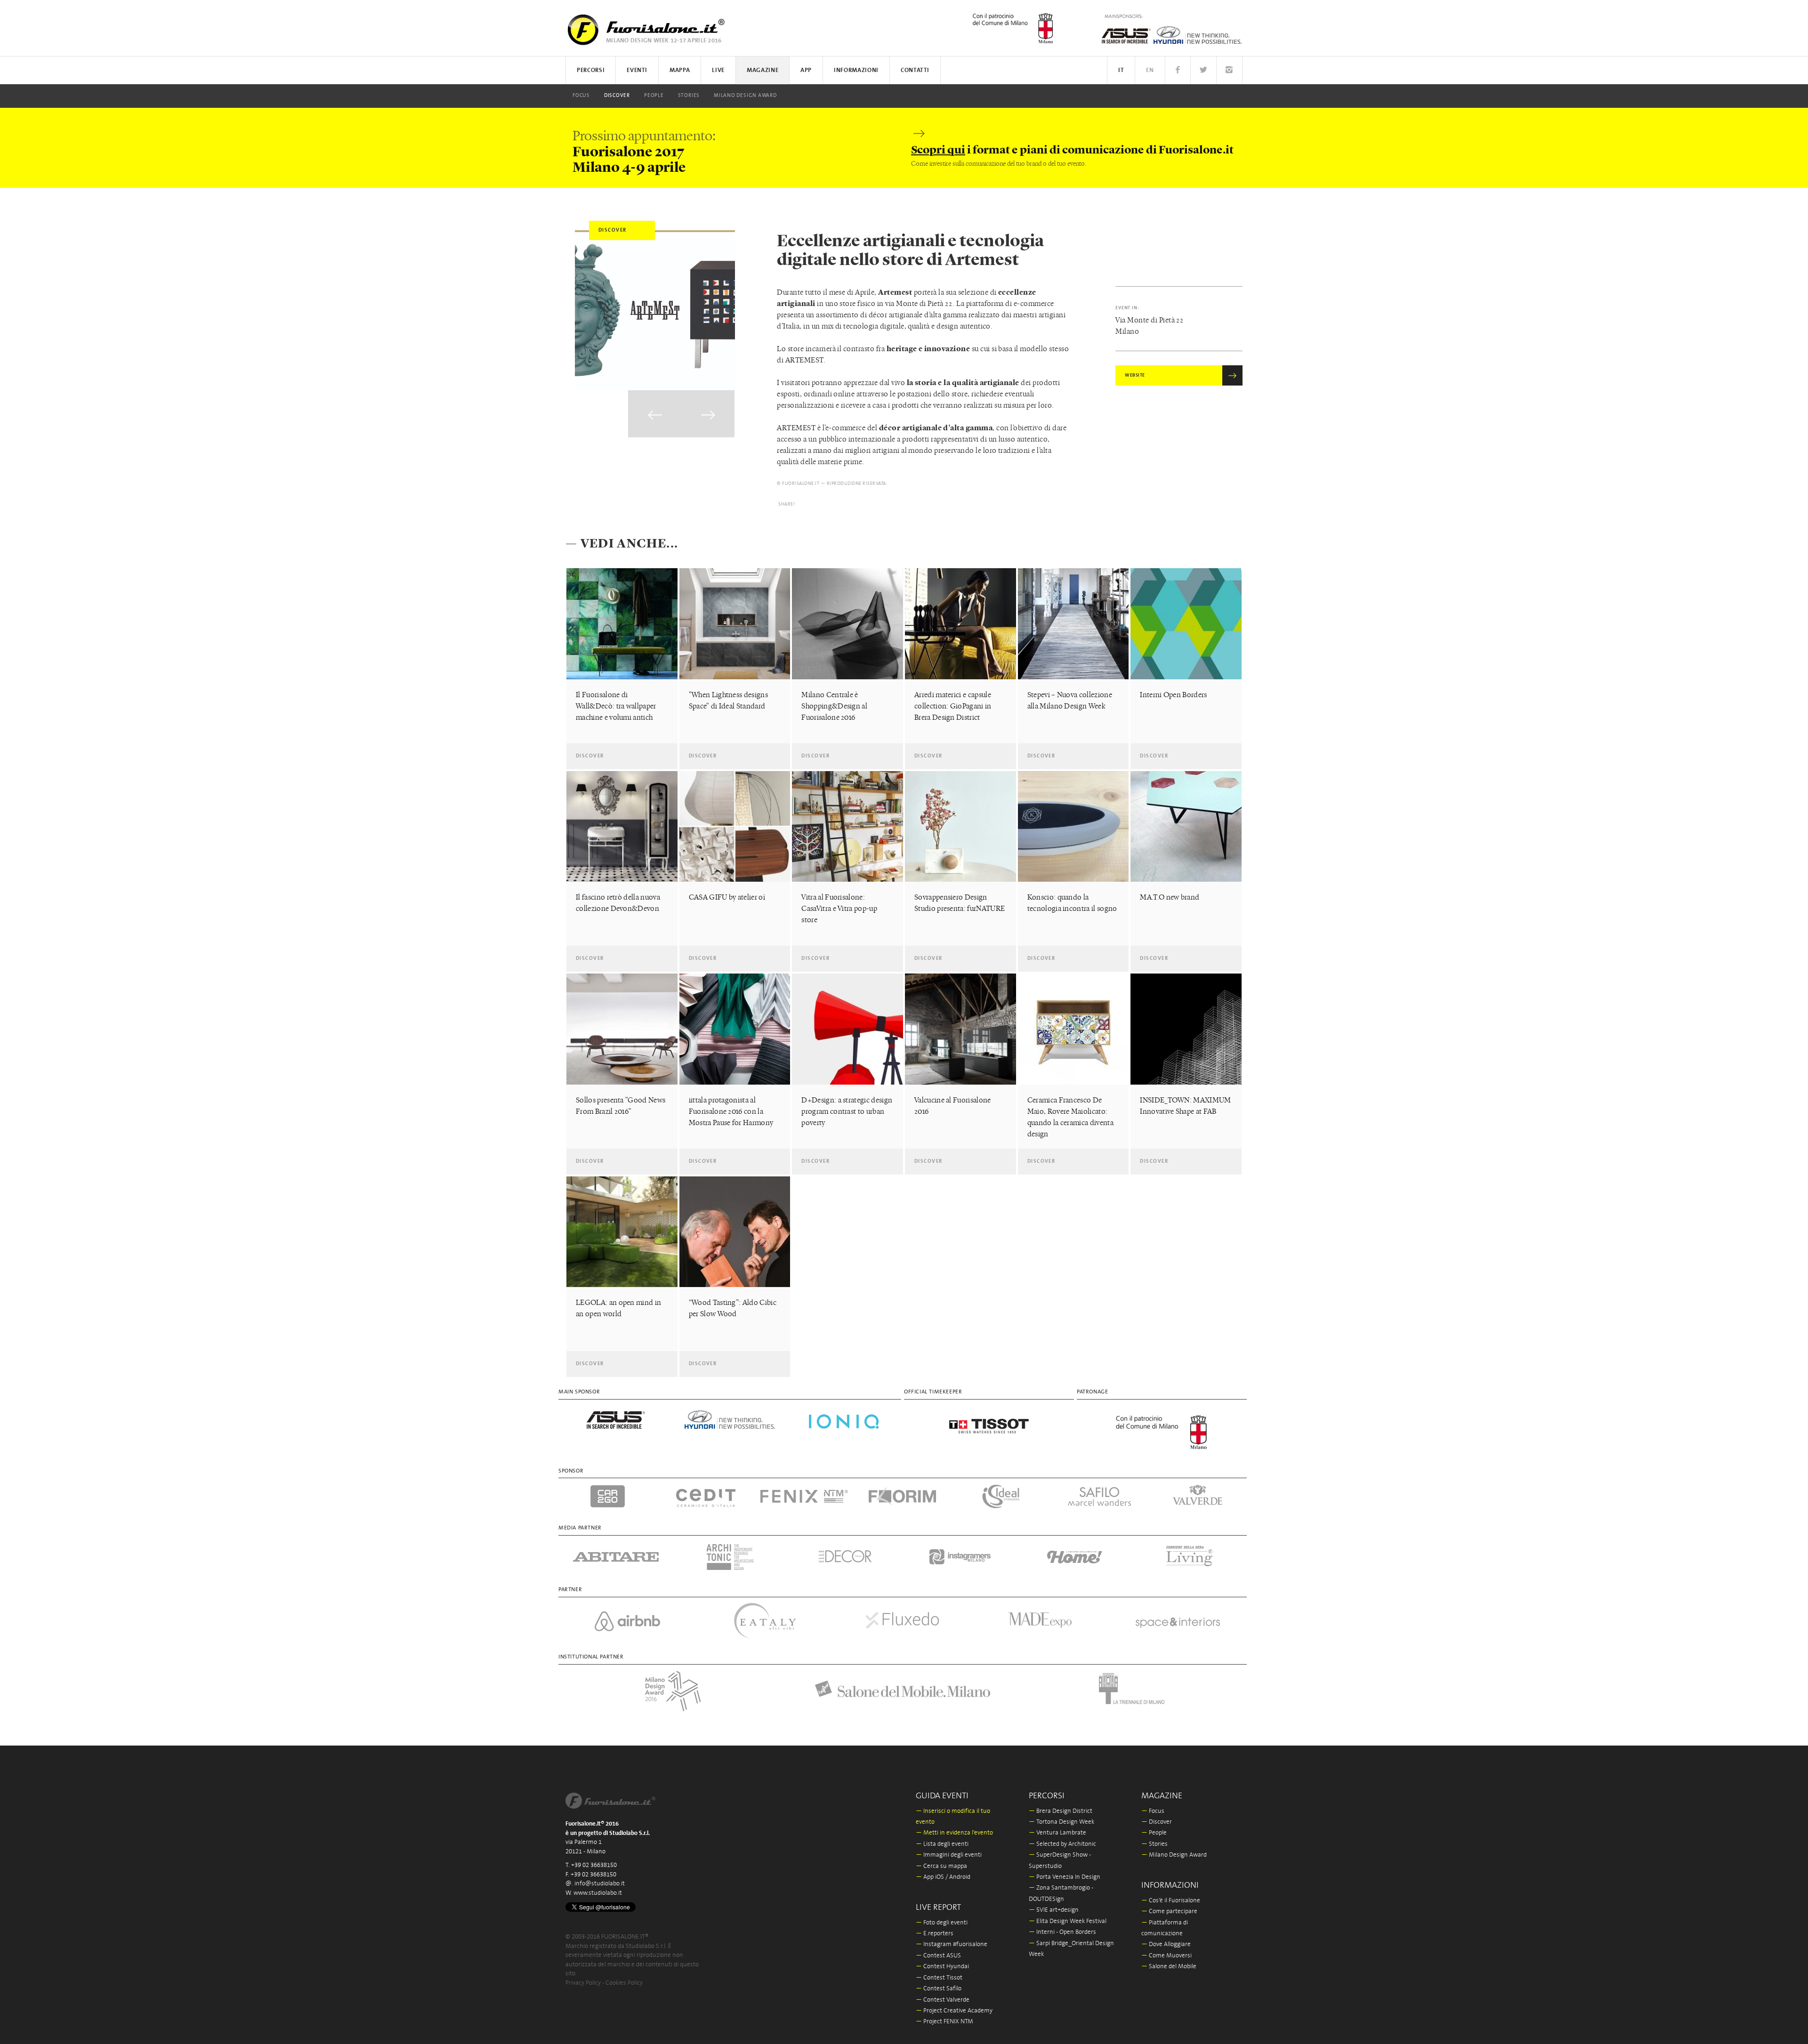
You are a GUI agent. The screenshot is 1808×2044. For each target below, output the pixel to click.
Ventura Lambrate (1057, 1833)
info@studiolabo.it (600, 1884)
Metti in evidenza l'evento (954, 1833)
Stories (689, 96)
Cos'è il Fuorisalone (1171, 1901)
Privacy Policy (583, 1983)
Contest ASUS (938, 1956)
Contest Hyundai (942, 1967)
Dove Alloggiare (1166, 1944)
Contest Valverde (943, 2000)
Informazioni (856, 70)
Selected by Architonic (1062, 1844)
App (806, 70)
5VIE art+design (1054, 1910)
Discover (617, 96)
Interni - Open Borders (1062, 1932)
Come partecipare (1169, 1911)
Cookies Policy (624, 1983)
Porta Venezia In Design (1065, 1877)
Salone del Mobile (1169, 1967)
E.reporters (935, 1934)
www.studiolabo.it (598, 1893)
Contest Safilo (939, 1989)
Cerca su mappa (941, 1866)
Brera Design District (1061, 1811)
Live (718, 70)
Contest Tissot (939, 1978)
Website (1135, 375)
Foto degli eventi (942, 1923)
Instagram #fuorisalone (952, 1944)
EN (1150, 70)
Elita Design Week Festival (1068, 1921)
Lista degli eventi (942, 1844)
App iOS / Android (943, 1877)
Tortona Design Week (1061, 1822)
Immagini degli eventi (949, 1855)
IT (1121, 70)
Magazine (763, 70)
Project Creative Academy (954, 2011)
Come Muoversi (1166, 1956)
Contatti (915, 70)
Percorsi (591, 70)
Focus (581, 96)
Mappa (680, 70)
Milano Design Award (745, 96)
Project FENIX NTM (944, 2022)
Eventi (637, 70)
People (654, 96)
